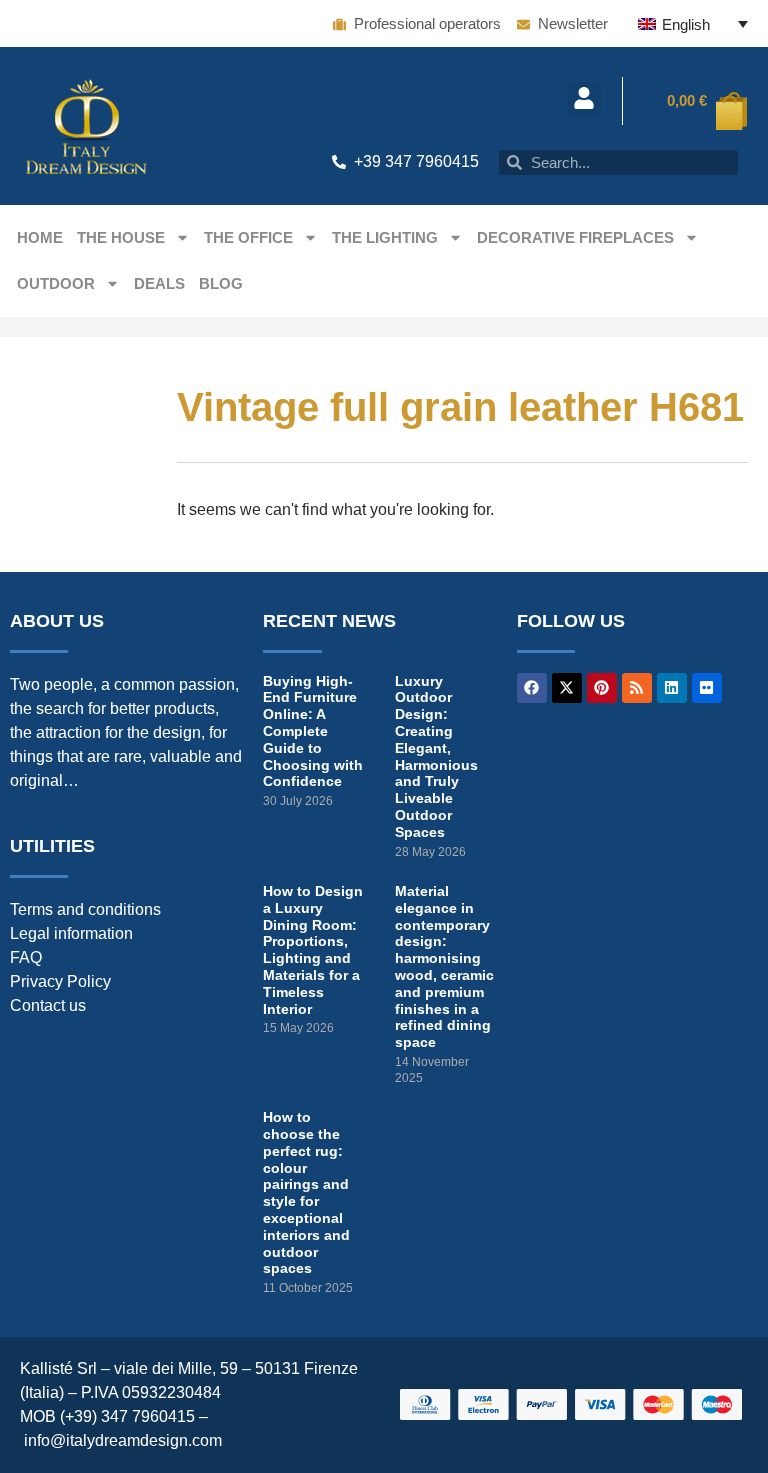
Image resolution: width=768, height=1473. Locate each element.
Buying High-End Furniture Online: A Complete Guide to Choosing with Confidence (313, 731)
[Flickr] (707, 688)
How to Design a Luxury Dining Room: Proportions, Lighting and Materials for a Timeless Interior (313, 950)
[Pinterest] (602, 688)
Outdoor (56, 283)
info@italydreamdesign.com (123, 1440)
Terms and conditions (85, 909)
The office (248, 237)
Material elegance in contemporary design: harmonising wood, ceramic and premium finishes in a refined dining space (444, 966)
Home (40, 237)
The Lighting (385, 237)
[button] (584, 98)
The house (121, 237)
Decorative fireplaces (575, 237)
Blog (221, 283)
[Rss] (637, 688)
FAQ (26, 957)
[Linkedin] (672, 688)
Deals (159, 283)
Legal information (71, 933)
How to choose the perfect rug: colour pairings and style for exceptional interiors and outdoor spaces (306, 1192)
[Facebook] (532, 688)
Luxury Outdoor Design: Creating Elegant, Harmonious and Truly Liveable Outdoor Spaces (436, 756)
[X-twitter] (567, 688)
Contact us (48, 1005)
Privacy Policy (60, 981)
